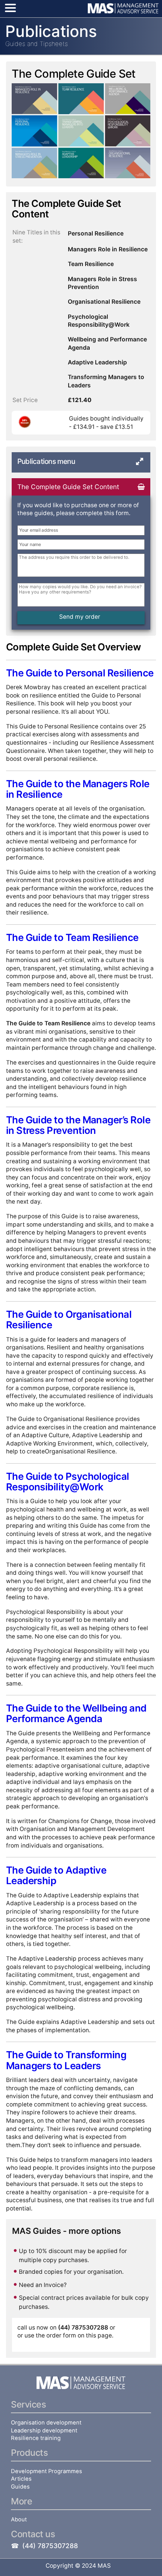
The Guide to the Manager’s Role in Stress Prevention (78, 1125)
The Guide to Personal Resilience (80, 673)
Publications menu (46, 461)
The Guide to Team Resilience (72, 937)
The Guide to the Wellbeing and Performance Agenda (76, 1713)
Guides (20, 2487)
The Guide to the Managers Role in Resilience (78, 789)
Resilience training (36, 2438)
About (19, 2519)
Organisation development (46, 2423)
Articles (21, 2479)
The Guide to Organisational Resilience (69, 1319)
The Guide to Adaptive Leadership (56, 1875)
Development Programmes (47, 2471)
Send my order (80, 617)
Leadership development (44, 2431)
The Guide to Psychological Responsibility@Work (68, 1482)
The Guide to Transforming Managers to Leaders (66, 2060)
